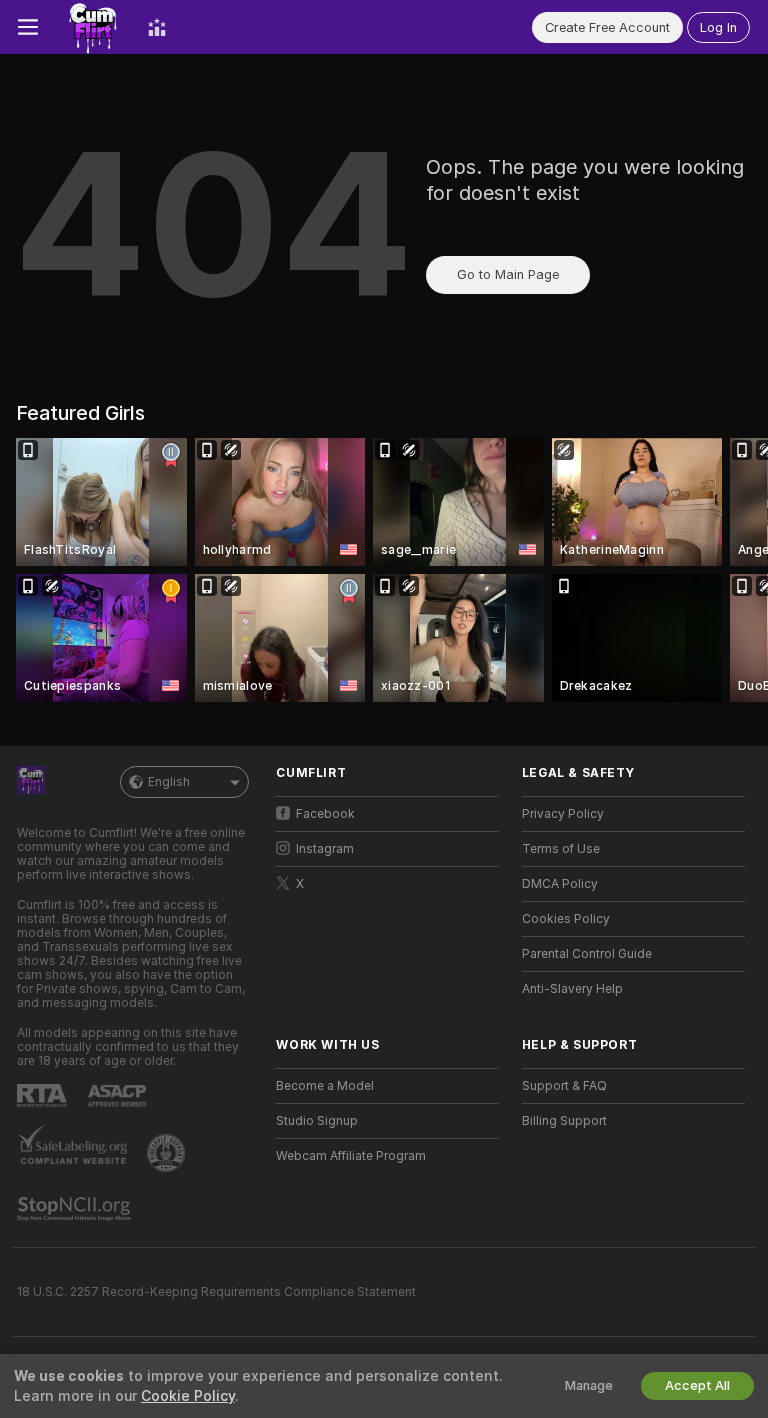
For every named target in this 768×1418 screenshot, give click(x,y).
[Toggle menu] (28, 27)
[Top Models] (157, 27)
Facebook (325, 814)
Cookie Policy (188, 1396)
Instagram (325, 849)
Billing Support (564, 1121)
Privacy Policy (563, 814)
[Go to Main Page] (93, 27)
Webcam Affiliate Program (351, 1156)
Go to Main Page (508, 274)
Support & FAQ (564, 1086)
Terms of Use (561, 849)
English (169, 782)
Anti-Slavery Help (572, 989)
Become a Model (325, 1086)
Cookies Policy (566, 919)
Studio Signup (317, 1121)
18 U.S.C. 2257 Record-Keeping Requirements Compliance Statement (216, 1292)
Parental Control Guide (587, 954)
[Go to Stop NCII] (76, 1209)
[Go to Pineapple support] (168, 1153)
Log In (718, 27)
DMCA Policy (560, 884)
